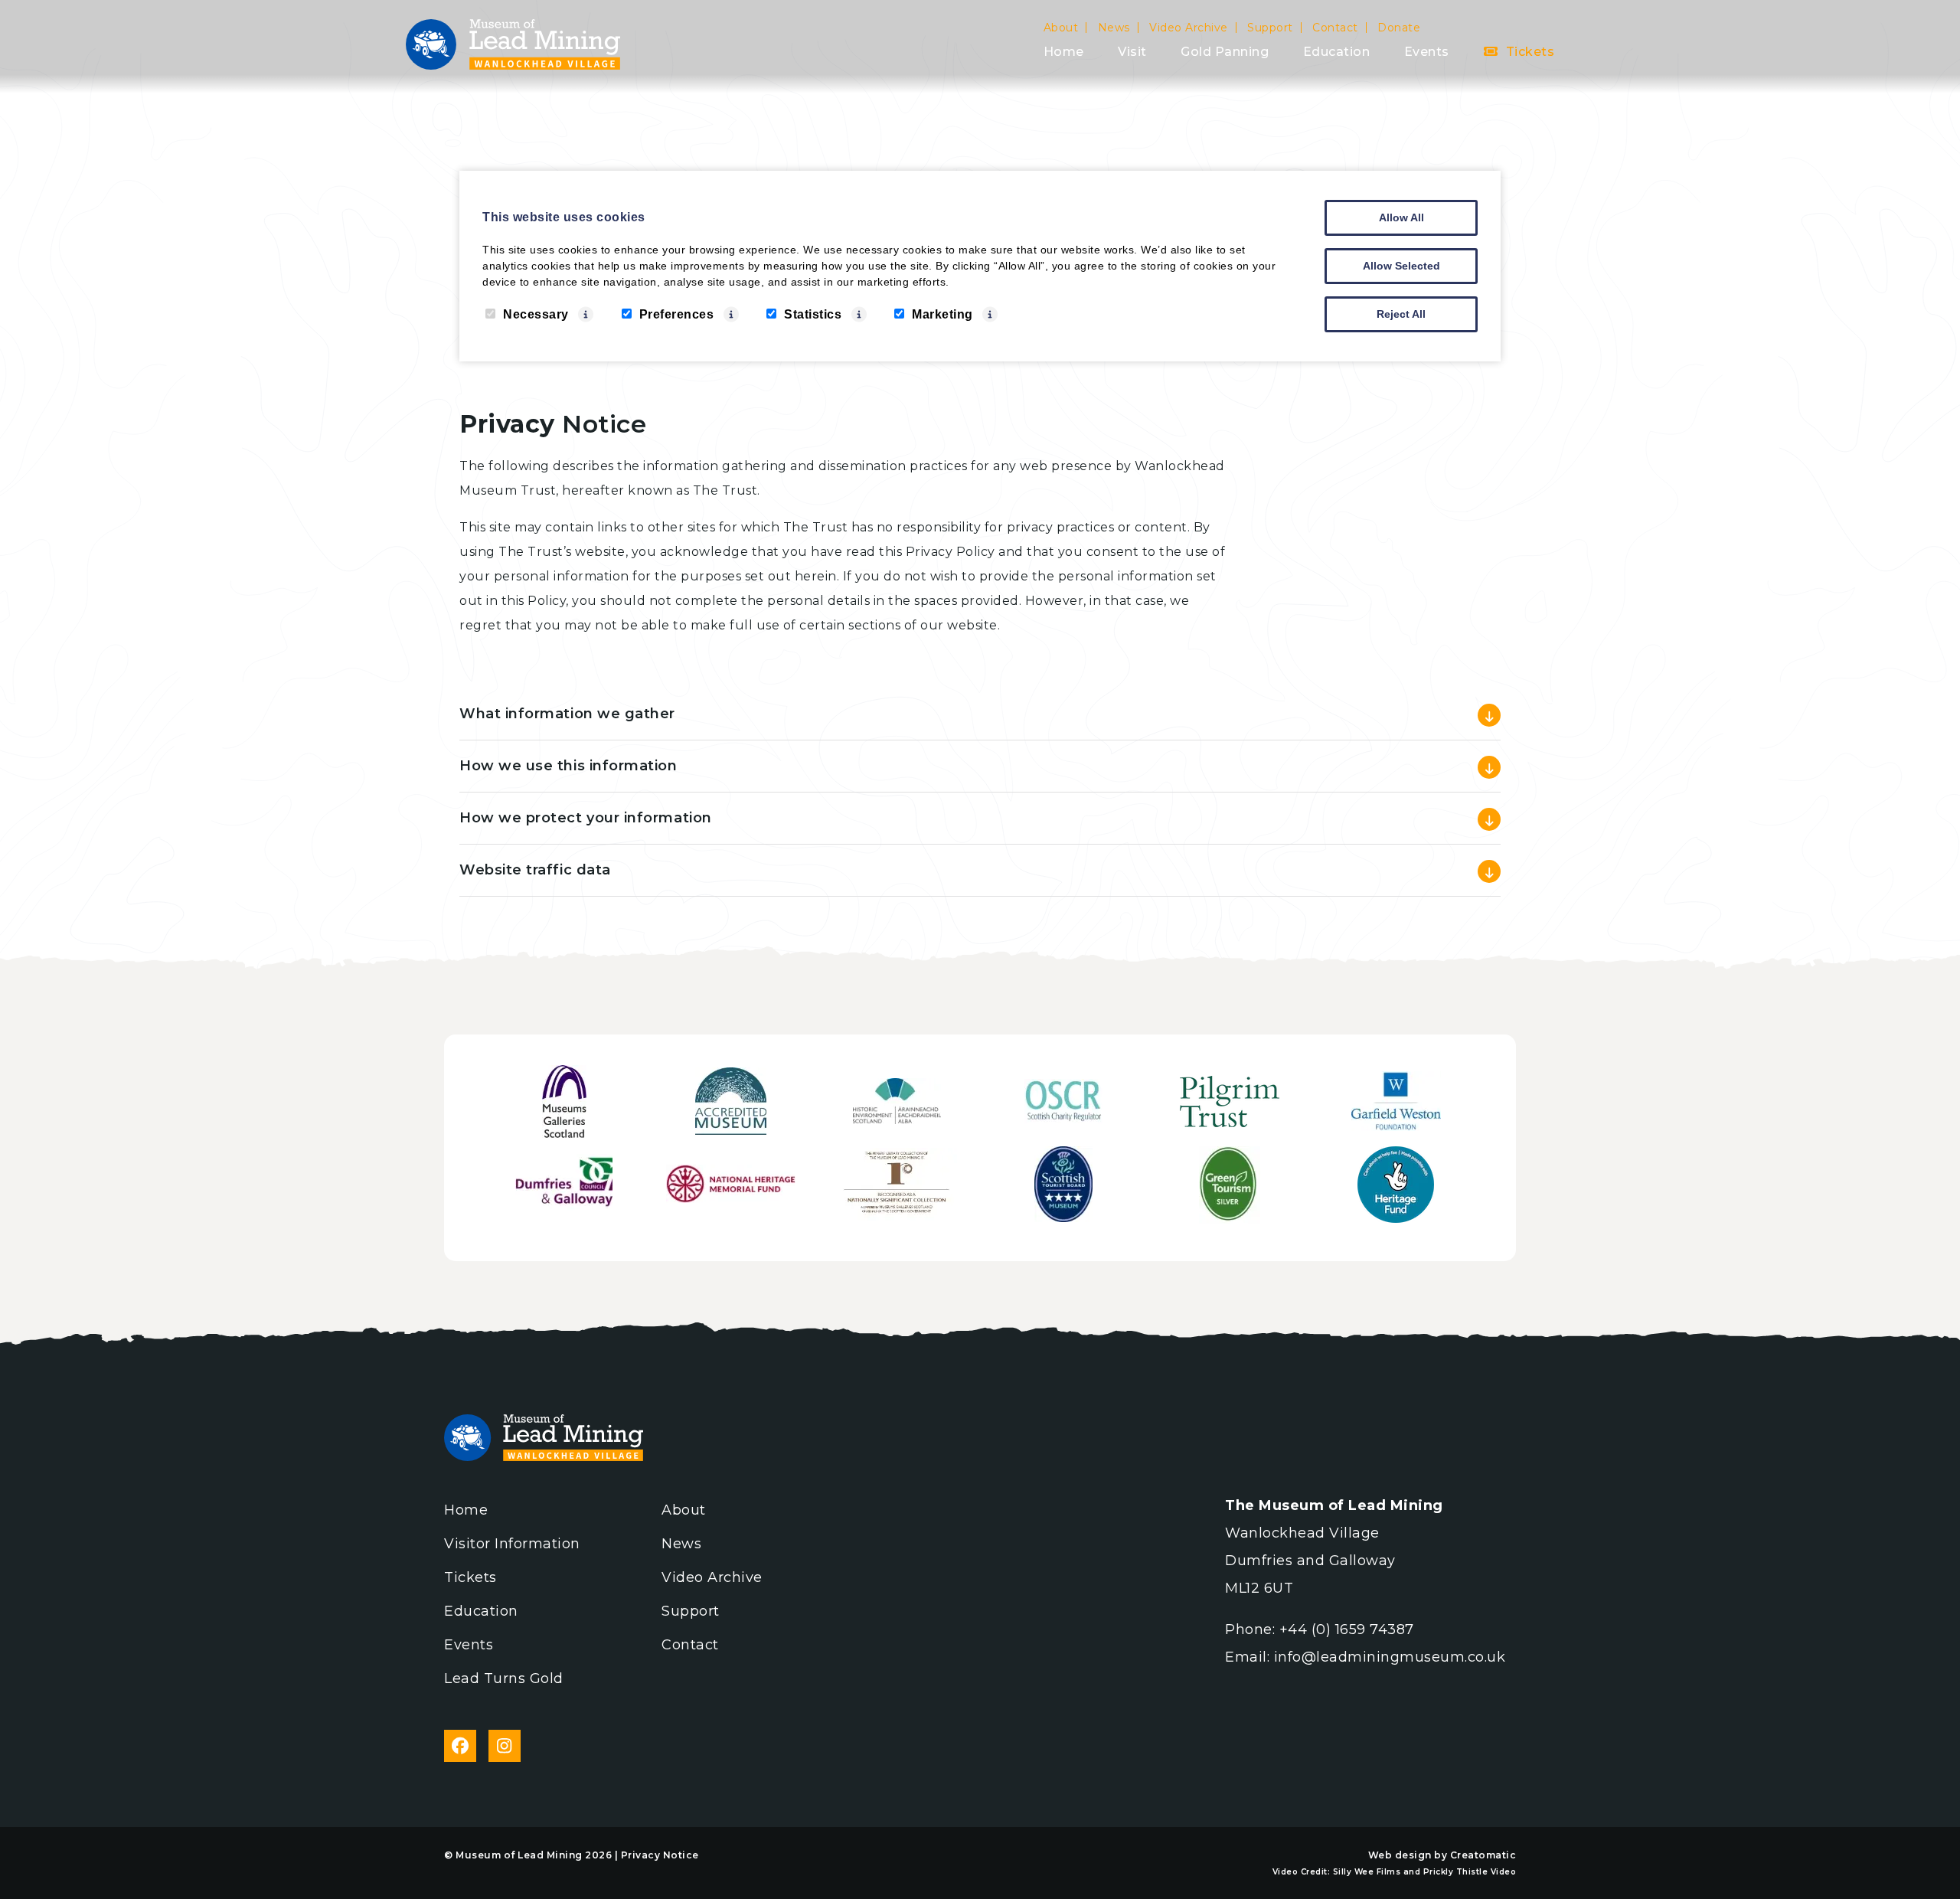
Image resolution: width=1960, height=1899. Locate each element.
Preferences (677, 314)
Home (1064, 52)
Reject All (1401, 314)
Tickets (1528, 52)
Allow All (1401, 217)
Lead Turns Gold (504, 1678)
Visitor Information (512, 1544)
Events (1427, 52)
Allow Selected (1401, 266)
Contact (1335, 28)
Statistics (813, 314)
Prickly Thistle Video (1470, 1872)
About (1061, 28)
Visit (1132, 52)
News (1114, 28)
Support (1270, 28)
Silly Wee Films (1367, 1872)
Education (1337, 52)
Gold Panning (1225, 52)
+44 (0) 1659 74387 (1347, 1629)
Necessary (536, 314)
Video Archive (1189, 28)
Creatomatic (1483, 1855)
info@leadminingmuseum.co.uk (1390, 1657)
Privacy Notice (660, 1855)
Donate (1399, 28)
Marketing (942, 314)
